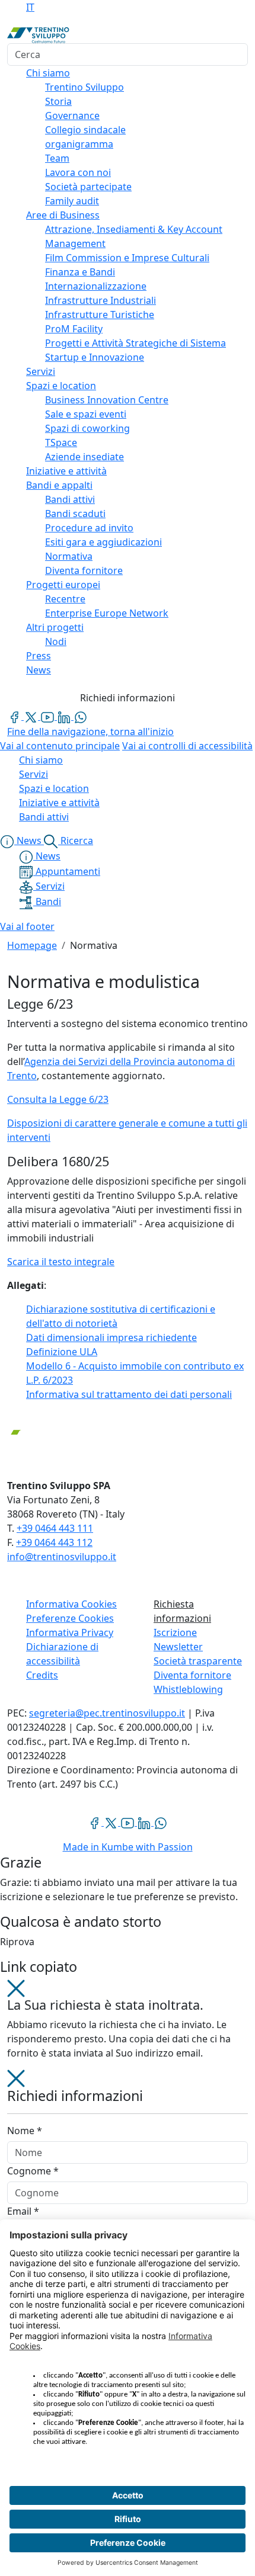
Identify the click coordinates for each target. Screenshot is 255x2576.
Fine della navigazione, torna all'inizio (90, 732)
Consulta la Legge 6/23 (58, 1099)
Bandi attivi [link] (70, 499)
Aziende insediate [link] (85, 457)
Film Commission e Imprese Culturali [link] (127, 258)
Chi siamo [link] (48, 73)
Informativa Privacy (70, 1632)
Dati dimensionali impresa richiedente (111, 1337)
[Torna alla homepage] (38, 34)
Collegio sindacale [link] (85, 130)
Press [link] (39, 656)
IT (30, 7)
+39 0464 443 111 (55, 1528)
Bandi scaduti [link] (75, 514)
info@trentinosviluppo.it (62, 1557)
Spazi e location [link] (61, 386)
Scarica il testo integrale (61, 1262)
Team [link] (57, 158)
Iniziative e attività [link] (66, 471)
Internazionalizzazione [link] (96, 286)
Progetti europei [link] (63, 585)
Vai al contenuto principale (60, 746)
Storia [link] (58, 101)
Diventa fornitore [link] (84, 570)
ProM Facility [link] (74, 329)
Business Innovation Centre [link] (107, 400)
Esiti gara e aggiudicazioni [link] (103, 542)
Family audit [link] (72, 201)
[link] (15, 716)
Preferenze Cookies (70, 1618)
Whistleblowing (188, 1689)
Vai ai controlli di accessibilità (187, 746)
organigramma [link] (79, 144)
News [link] (39, 670)
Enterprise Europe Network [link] (107, 613)
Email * (23, 2211)
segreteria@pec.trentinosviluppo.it (107, 1713)
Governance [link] (72, 116)
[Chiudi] (16, 1988)
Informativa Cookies (71, 1604)
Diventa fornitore (192, 1675)
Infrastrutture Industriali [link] (101, 300)
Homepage (32, 945)
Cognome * (33, 2171)
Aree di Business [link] (63, 215)
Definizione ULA (62, 1352)
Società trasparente (198, 1661)
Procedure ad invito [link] (89, 528)
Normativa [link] (69, 556)
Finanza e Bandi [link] (80, 272)
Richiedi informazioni (128, 698)
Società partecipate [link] (88, 187)
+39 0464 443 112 (54, 1542)
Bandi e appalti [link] (59, 485)
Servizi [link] (41, 371)
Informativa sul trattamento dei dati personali (129, 1394)
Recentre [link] (65, 599)
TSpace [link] (61, 442)
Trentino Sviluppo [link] (85, 87)
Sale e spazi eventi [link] (86, 414)
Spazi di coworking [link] (87, 428)
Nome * (25, 2131)
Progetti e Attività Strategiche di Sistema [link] (136, 343)
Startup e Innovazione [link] (95, 357)
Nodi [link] (56, 641)
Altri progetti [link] (55, 627)
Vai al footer (27, 926)
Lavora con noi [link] (78, 172)
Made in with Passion (128, 1847)
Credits (42, 1675)
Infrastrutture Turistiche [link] (100, 315)
